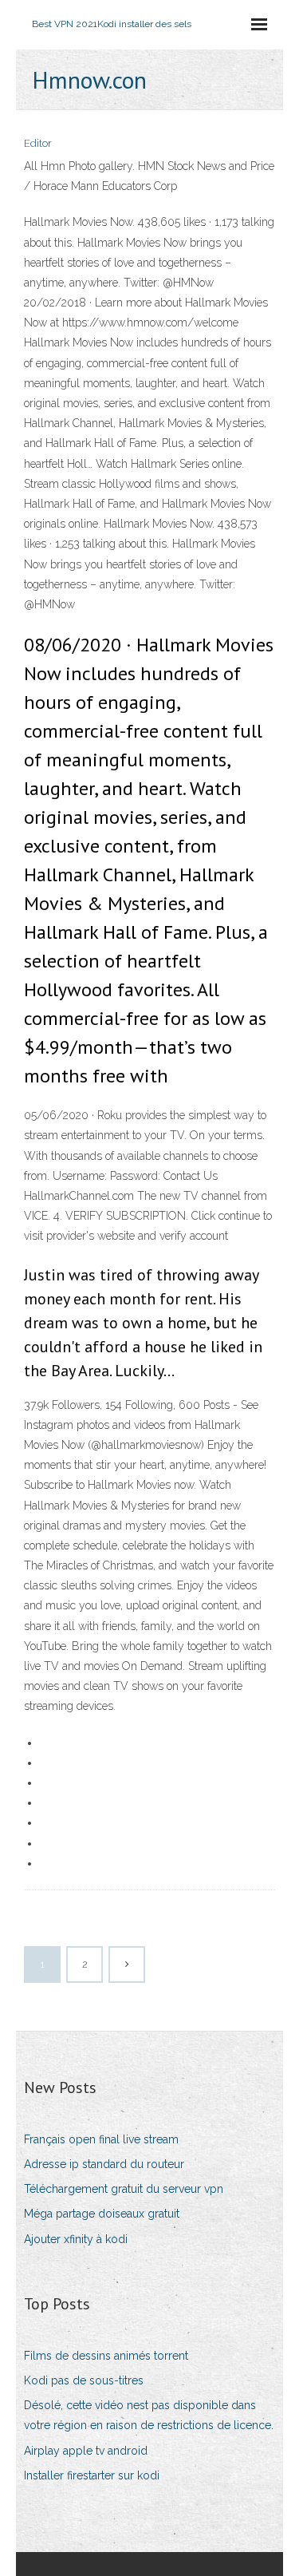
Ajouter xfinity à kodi (76, 2239)
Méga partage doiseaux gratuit (102, 2214)
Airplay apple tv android (86, 2451)
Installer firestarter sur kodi (92, 2475)
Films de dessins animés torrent (106, 2356)
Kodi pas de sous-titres (84, 2380)
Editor (38, 143)
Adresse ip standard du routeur (104, 2164)
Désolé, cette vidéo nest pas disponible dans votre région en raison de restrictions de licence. (149, 2415)
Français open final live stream (101, 2139)
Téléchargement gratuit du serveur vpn (124, 2189)
